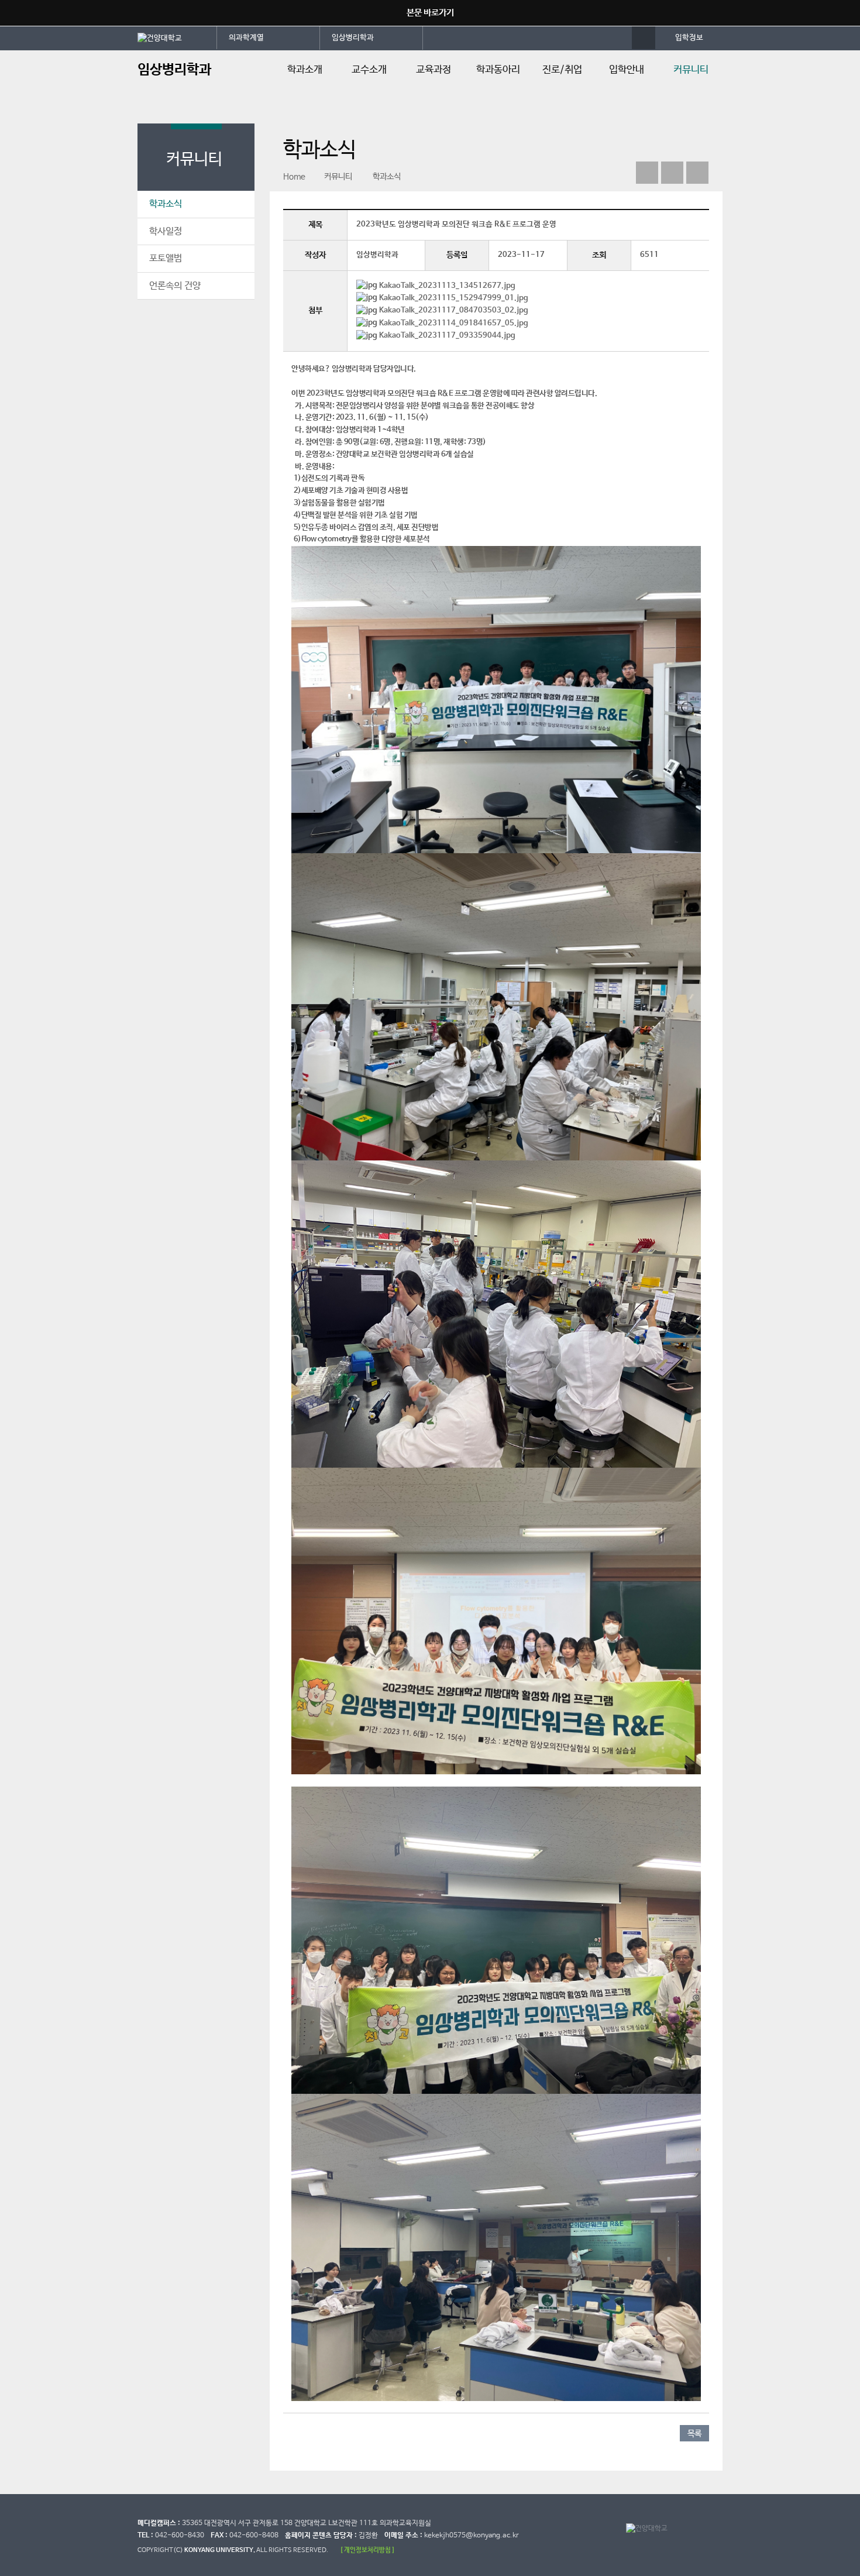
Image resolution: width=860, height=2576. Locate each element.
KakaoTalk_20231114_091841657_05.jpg (454, 323)
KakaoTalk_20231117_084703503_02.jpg (454, 310)
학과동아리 (498, 70)
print (697, 173)
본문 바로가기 (430, 13)
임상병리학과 (353, 38)
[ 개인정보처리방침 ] (367, 2550)
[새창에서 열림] (177, 37)
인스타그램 (672, 173)
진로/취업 (562, 70)
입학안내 (627, 70)
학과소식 (166, 204)
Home (294, 177)
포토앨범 (166, 258)
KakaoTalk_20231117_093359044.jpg (447, 336)
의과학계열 (246, 38)
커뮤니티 (691, 70)
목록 (694, 2434)
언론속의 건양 (175, 286)
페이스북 (647, 173)
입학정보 (689, 38)
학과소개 (305, 70)
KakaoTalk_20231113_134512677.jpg (447, 286)
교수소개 (369, 70)
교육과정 (434, 70)
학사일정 (166, 231)
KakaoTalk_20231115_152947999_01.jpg (454, 298)
